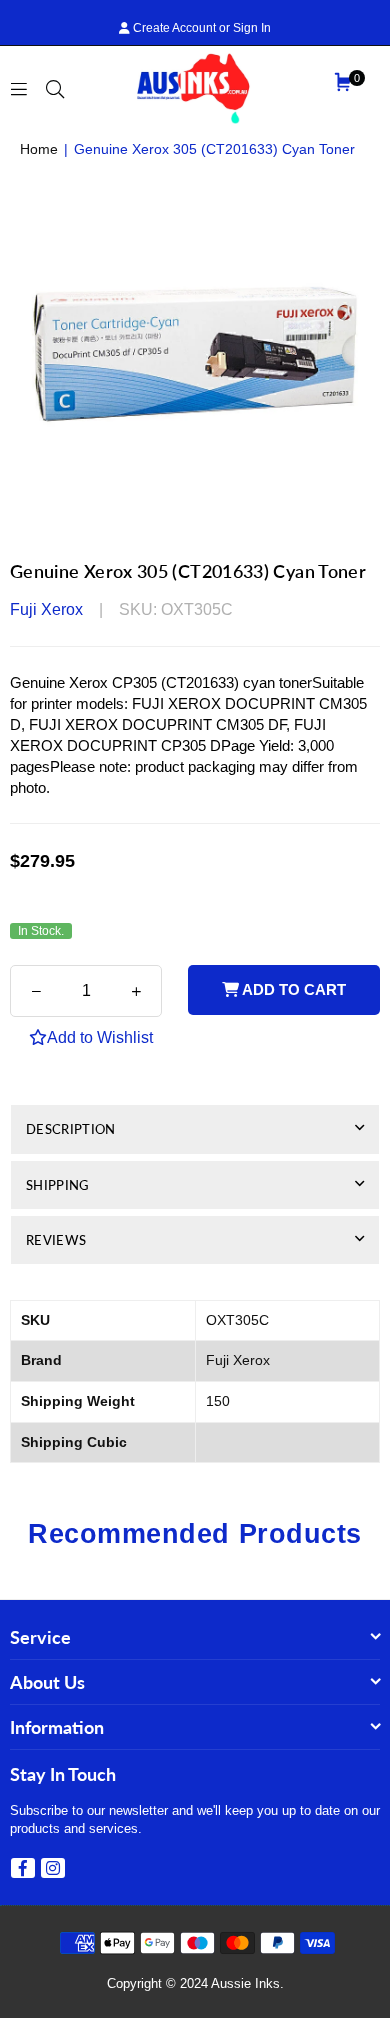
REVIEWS (56, 1240)
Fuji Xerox (46, 609)
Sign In (252, 28)
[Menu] (19, 87)
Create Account (173, 28)
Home (39, 149)
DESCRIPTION (71, 1129)
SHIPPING (57, 1185)
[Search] (55, 87)
